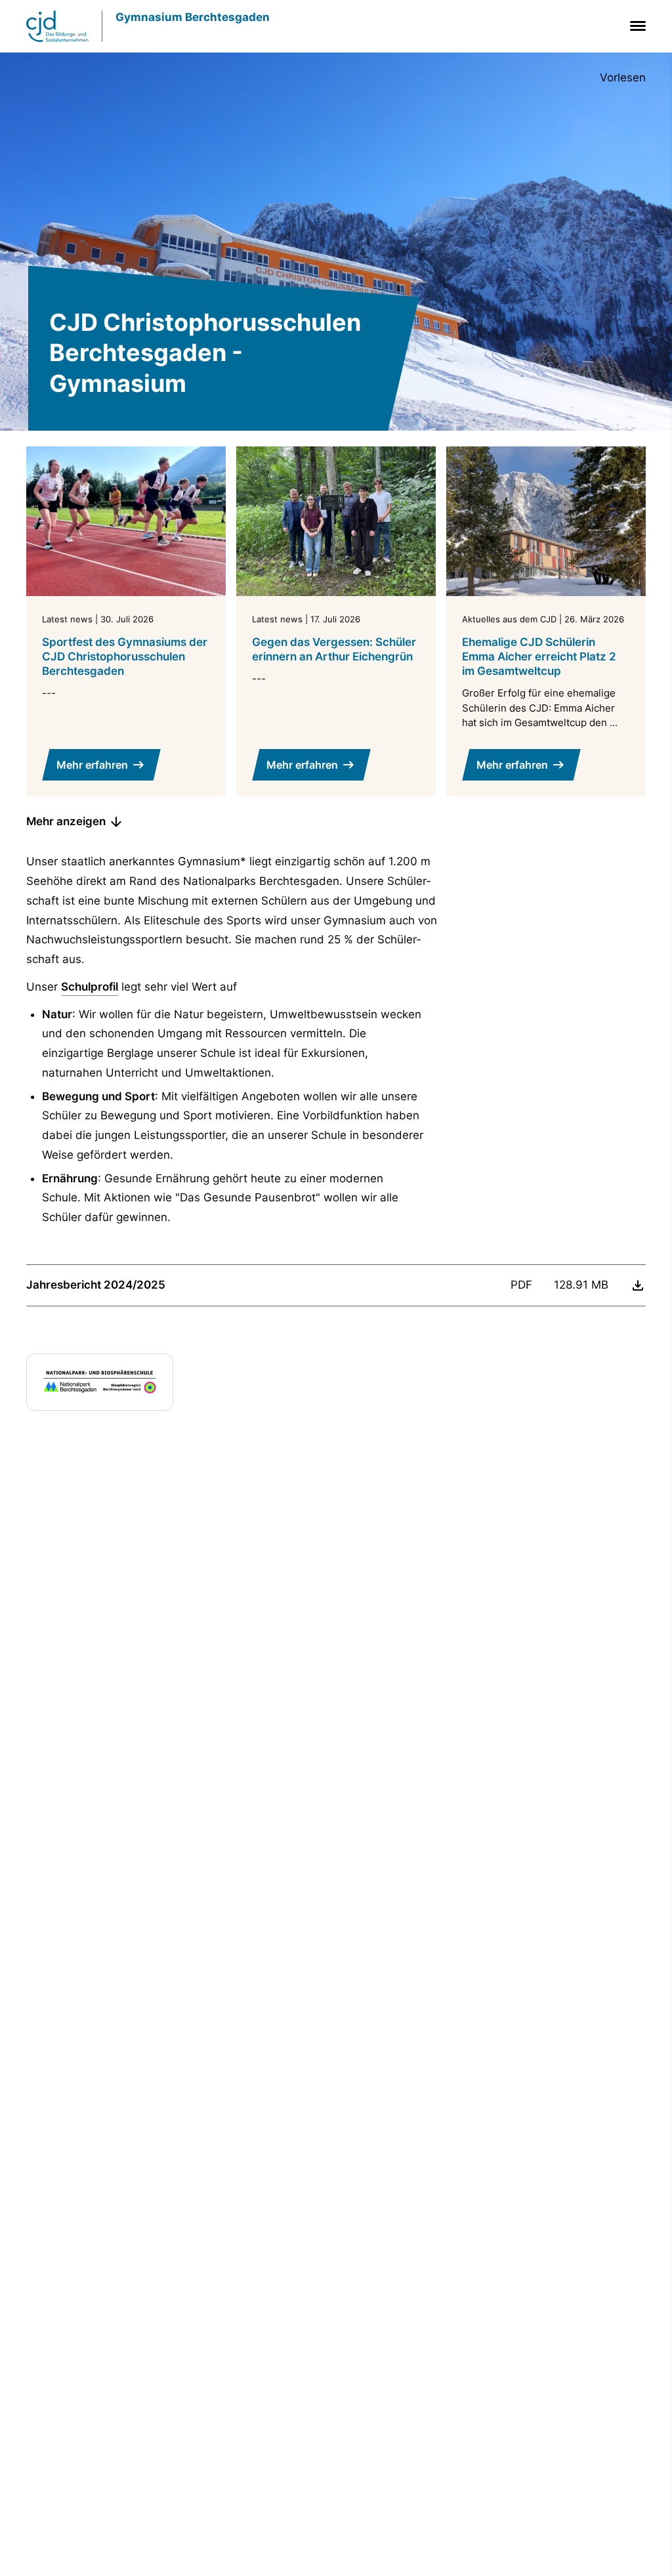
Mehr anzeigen (66, 821)
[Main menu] (635, 26)
